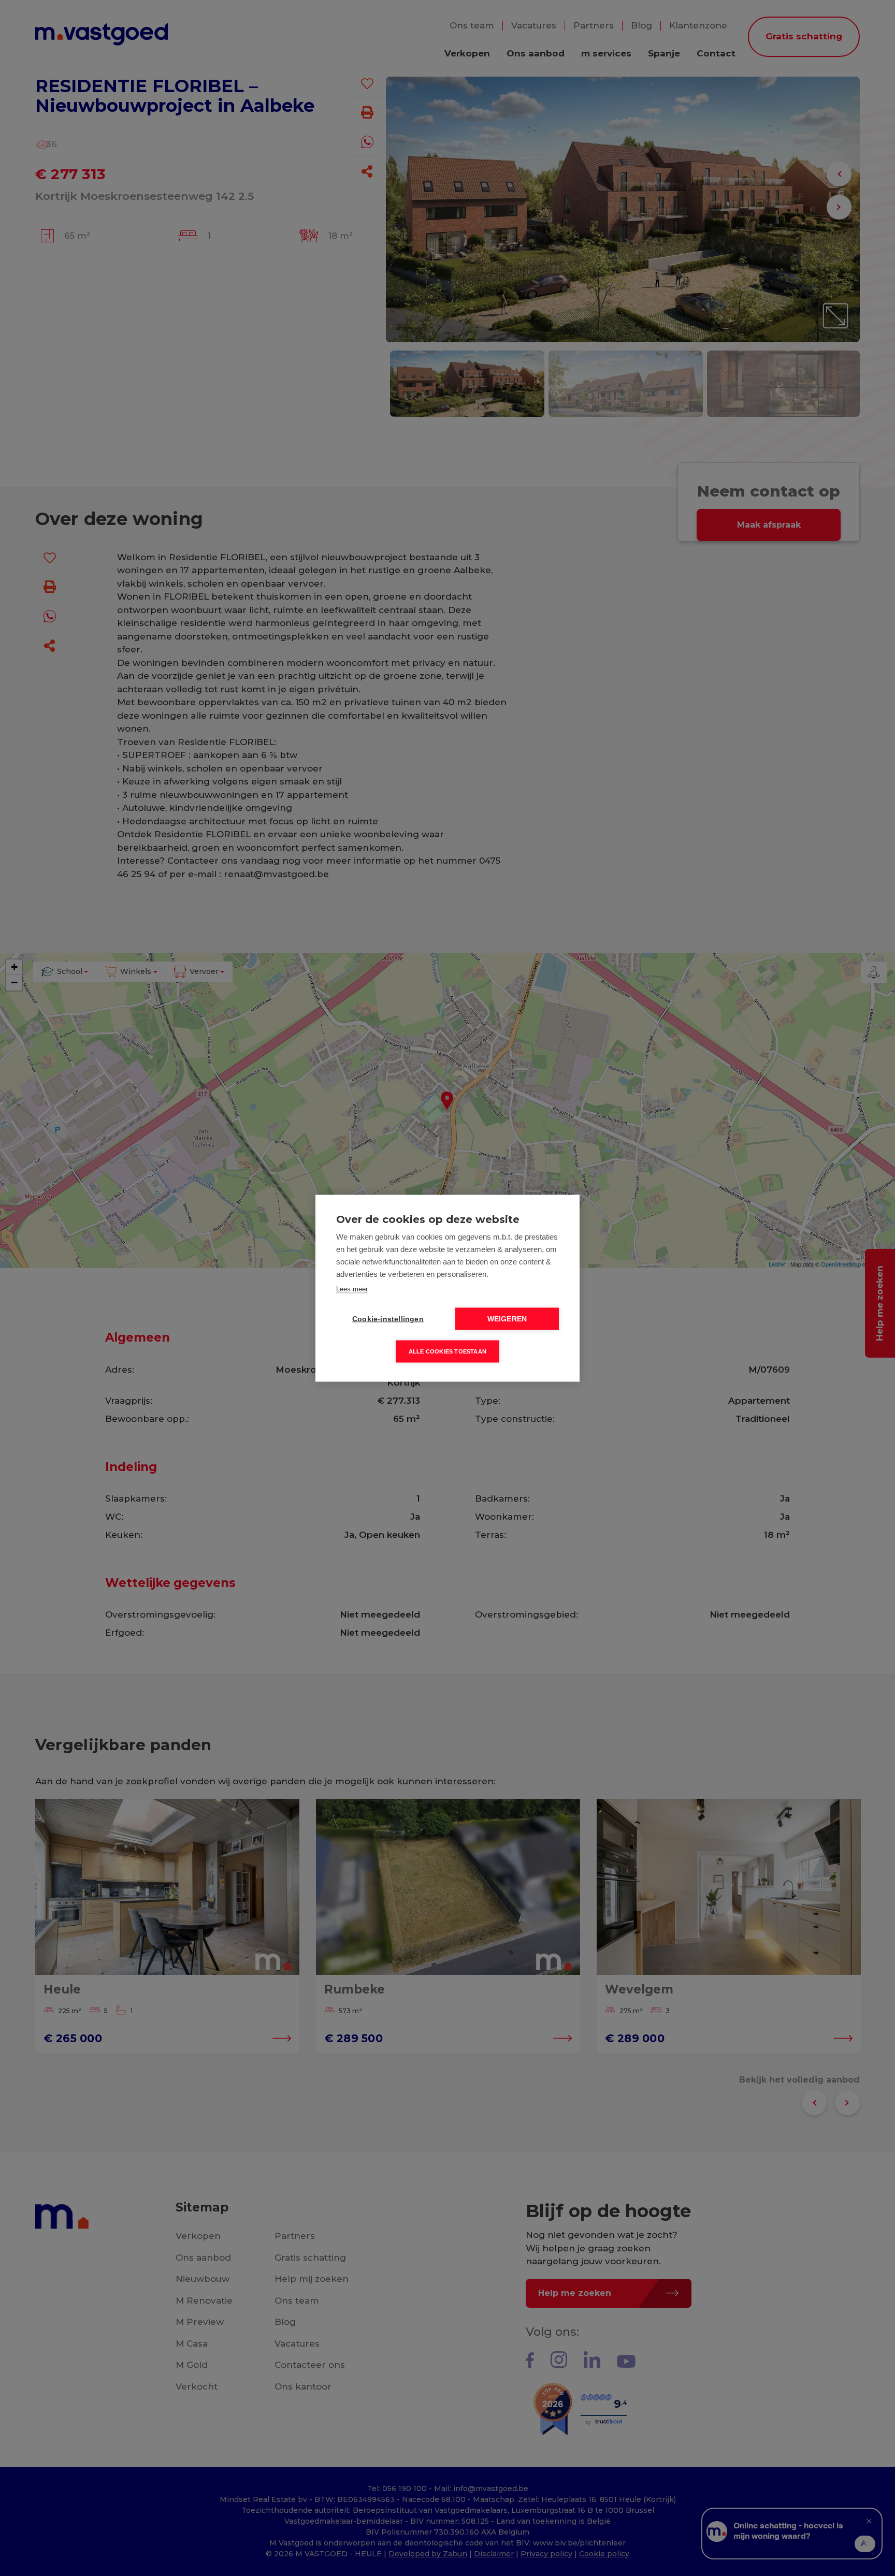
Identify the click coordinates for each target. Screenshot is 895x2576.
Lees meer (352, 1289)
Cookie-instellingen (388, 1319)
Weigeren (507, 1319)
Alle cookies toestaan (447, 1351)
